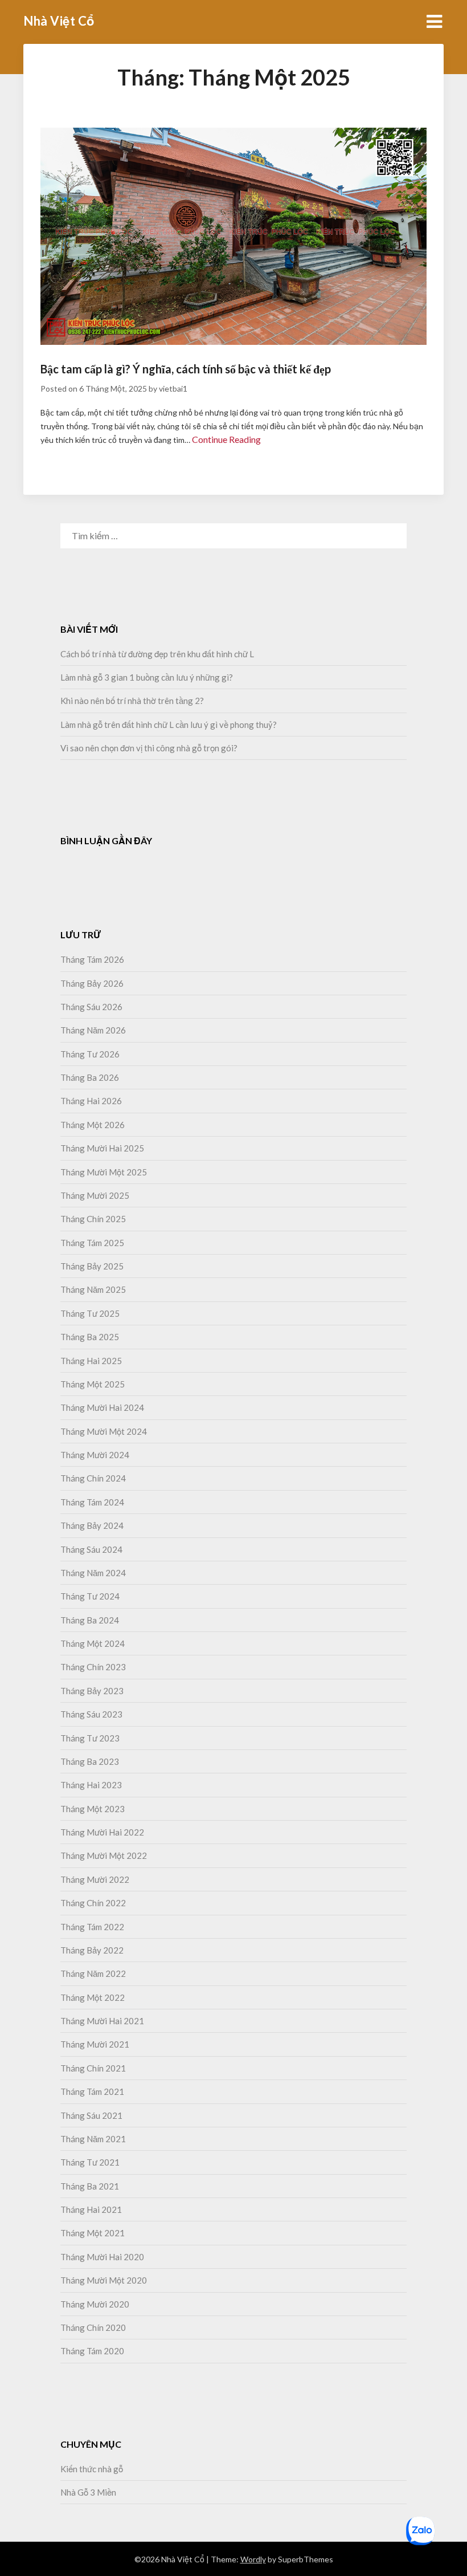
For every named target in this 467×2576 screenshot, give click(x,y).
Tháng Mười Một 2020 (104, 2280)
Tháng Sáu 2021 (91, 2115)
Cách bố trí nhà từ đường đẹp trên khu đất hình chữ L (157, 654)
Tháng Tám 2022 (92, 1927)
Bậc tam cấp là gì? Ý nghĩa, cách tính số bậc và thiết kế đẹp (186, 369)
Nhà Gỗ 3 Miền (88, 2492)
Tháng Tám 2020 (92, 2351)
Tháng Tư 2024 (90, 1596)
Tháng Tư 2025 (90, 1313)
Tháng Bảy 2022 (92, 1950)
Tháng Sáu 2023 (91, 1714)
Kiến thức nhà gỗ (92, 2469)
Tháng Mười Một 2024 (104, 1431)
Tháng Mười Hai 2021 (102, 2021)
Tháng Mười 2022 (95, 1879)
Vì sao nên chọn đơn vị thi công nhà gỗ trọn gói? (149, 748)
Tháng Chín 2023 (93, 1667)
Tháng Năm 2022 (93, 1973)
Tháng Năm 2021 (93, 2139)
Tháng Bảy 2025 (92, 1266)
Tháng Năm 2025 (93, 1289)
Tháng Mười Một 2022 (104, 1855)
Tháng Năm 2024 (93, 1573)
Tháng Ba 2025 (90, 1337)
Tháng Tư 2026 (90, 1054)
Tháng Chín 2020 (93, 2327)
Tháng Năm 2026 (93, 1030)
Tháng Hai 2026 (91, 1101)
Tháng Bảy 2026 (92, 983)
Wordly (253, 2559)
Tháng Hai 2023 (91, 1785)
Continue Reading (226, 439)
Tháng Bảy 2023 (92, 1691)
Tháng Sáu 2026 (91, 1007)
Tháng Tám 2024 (92, 1502)
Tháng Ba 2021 (90, 2186)
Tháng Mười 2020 (95, 2304)
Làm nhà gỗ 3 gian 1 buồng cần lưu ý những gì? (147, 677)
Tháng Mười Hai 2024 (102, 1407)
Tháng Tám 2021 (92, 2091)
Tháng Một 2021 (93, 2233)
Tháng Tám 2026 (92, 959)
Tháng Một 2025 (93, 1384)
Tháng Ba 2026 (90, 1077)
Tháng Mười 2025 (95, 1195)
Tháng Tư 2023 (90, 1738)
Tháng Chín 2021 (93, 2068)
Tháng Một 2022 (93, 1997)
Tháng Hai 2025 (91, 1361)
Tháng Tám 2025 (92, 1243)
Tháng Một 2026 (93, 1125)
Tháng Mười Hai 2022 (102, 1832)
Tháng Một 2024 (93, 1643)
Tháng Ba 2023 (90, 1761)
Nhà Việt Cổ (59, 21)
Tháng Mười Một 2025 (104, 1172)
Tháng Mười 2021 (95, 2044)
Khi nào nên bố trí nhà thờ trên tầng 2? (133, 701)
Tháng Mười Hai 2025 (102, 1148)
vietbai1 (173, 388)
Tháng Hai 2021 (91, 2209)
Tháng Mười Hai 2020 (102, 2257)
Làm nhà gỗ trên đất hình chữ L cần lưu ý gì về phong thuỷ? (169, 725)
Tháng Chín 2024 (93, 1478)
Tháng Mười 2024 (95, 1455)
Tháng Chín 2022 (93, 1903)
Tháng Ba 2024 (90, 1620)
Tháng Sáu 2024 (91, 1549)
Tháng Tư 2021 (90, 2162)
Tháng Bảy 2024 (92, 1525)
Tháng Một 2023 (93, 1809)
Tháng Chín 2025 (93, 1219)
